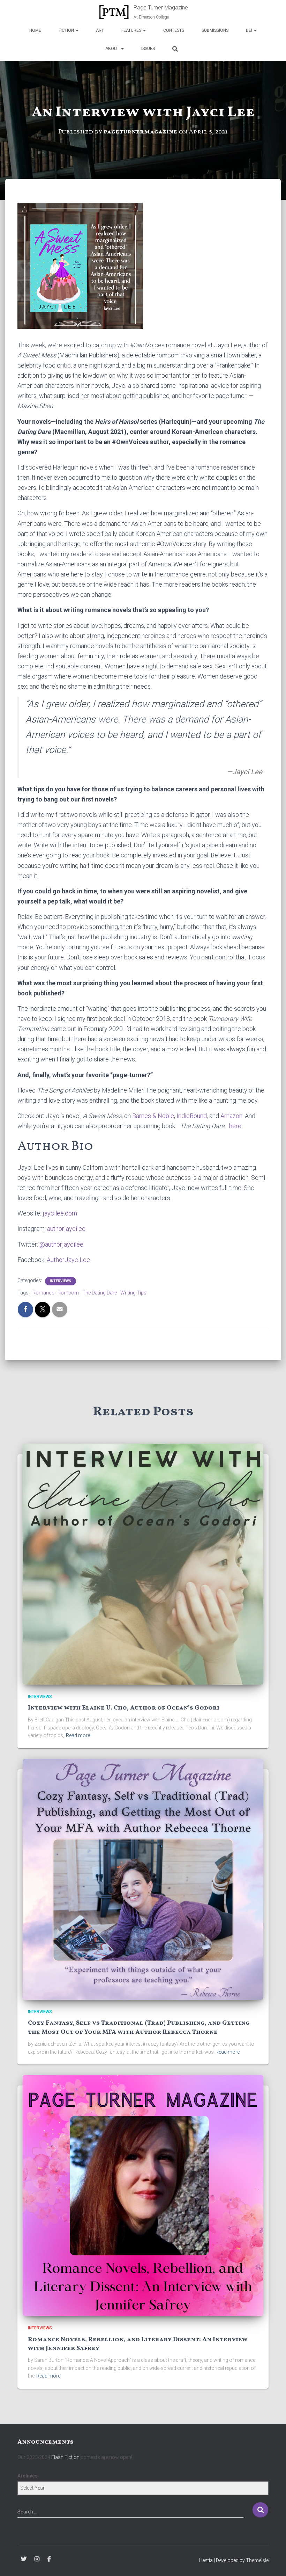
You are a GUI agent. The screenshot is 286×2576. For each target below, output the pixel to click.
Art (100, 30)
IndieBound (192, 1116)
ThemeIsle (257, 2560)
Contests (174, 30)
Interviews (61, 1281)
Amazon (231, 1116)
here (235, 1126)
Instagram (37, 2559)
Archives (28, 2476)
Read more (78, 1735)
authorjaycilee (66, 1229)
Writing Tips (133, 1293)
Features (132, 30)
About (113, 49)
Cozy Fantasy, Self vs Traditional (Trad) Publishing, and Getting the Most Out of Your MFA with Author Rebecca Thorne (139, 2027)
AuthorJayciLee (68, 1260)
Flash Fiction (65, 2457)
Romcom (68, 1293)
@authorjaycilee (61, 1244)
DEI (250, 30)
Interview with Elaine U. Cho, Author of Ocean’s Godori (124, 1708)
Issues (148, 49)
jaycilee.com (59, 1213)
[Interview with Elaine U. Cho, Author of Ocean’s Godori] (143, 1563)
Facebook (49, 2559)
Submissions (215, 30)
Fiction (67, 30)
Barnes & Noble (153, 1116)
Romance (43, 1293)
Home (35, 30)
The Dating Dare (100, 1293)
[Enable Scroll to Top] (272, 2562)
